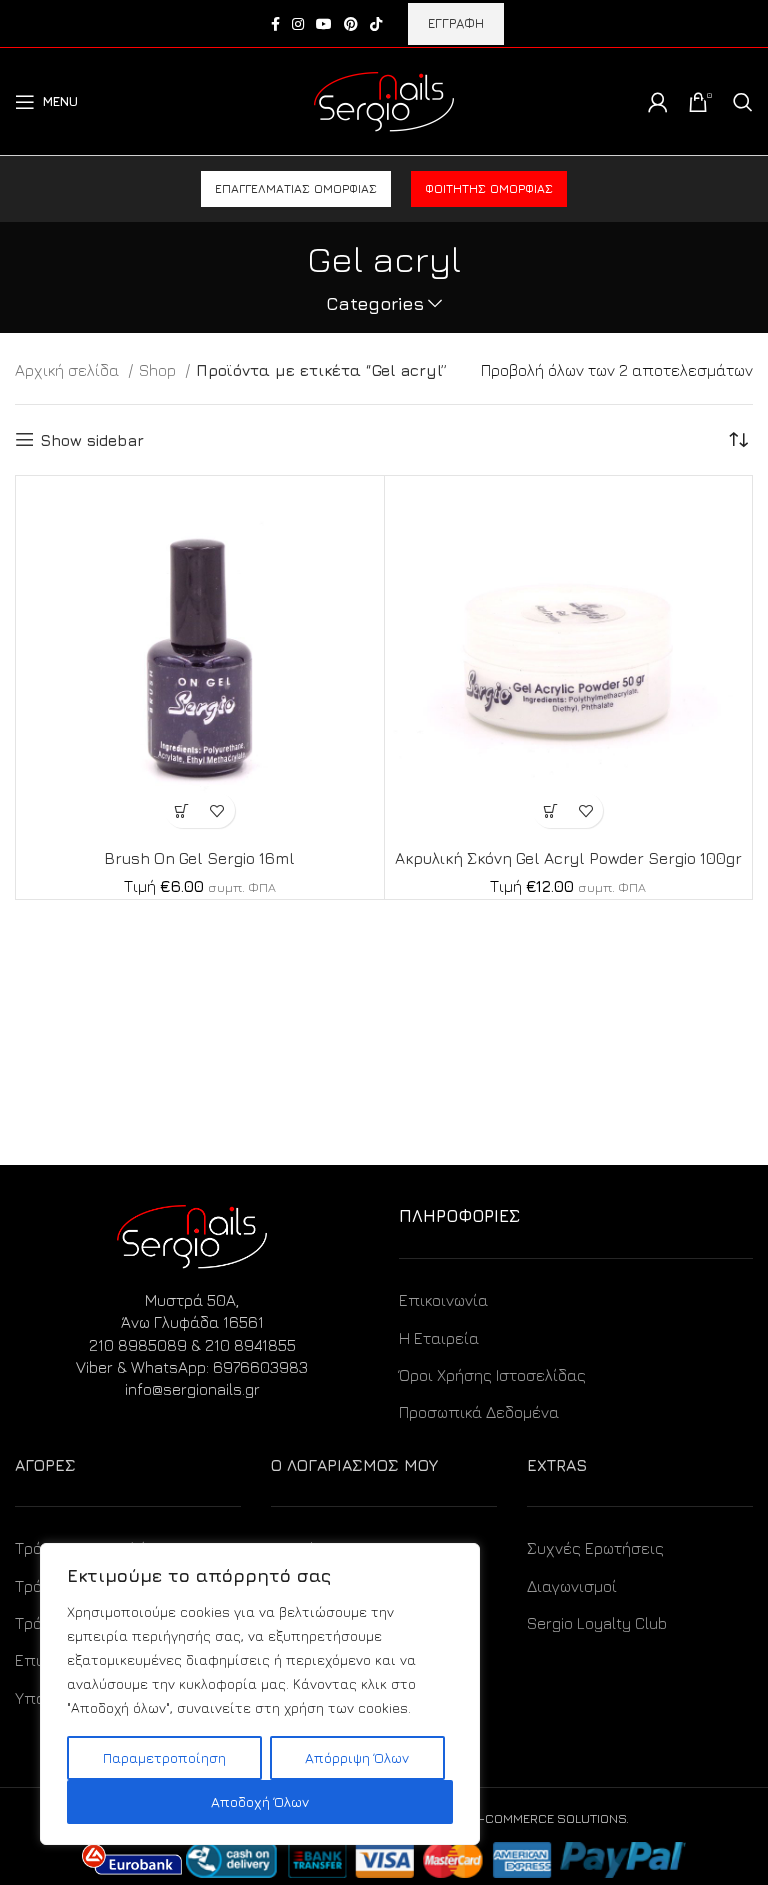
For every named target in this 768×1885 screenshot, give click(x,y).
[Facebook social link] (275, 24)
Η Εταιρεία (439, 1338)
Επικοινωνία (443, 1300)
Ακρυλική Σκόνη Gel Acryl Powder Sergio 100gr (568, 858)
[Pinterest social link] (351, 24)
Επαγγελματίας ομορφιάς (296, 188)
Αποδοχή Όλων (260, 1801)
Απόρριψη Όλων (357, 1757)
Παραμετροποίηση (164, 1757)
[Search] (743, 102)
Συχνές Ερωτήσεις (595, 1548)
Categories (375, 304)
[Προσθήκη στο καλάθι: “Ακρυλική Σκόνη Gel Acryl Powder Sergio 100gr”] (550, 810)
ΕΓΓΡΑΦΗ (456, 23)
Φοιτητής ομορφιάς (489, 188)
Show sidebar (92, 440)
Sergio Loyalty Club (597, 1623)
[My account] (658, 102)
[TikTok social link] (376, 24)
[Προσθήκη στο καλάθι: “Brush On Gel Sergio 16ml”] (182, 810)
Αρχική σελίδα (69, 370)
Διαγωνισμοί (572, 1586)
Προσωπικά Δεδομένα (479, 1412)
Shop (159, 370)
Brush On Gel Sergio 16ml (199, 858)
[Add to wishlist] (217, 810)
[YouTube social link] (324, 24)
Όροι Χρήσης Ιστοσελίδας (492, 1375)
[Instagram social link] (298, 24)
